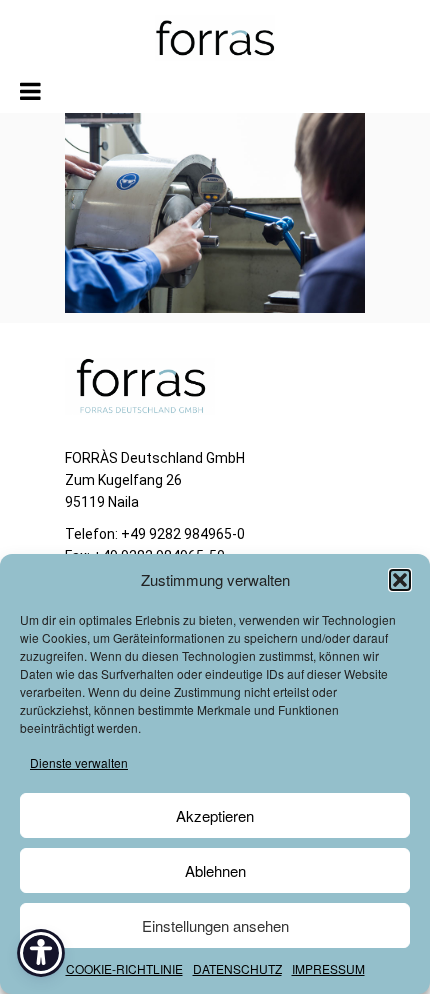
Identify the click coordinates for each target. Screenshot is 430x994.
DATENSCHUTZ (237, 968)
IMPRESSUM (328, 968)
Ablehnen (215, 870)
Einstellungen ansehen (215, 925)
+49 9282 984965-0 (183, 534)
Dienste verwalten (79, 762)
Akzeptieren (215, 815)
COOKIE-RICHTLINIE (124, 968)
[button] (400, 580)
